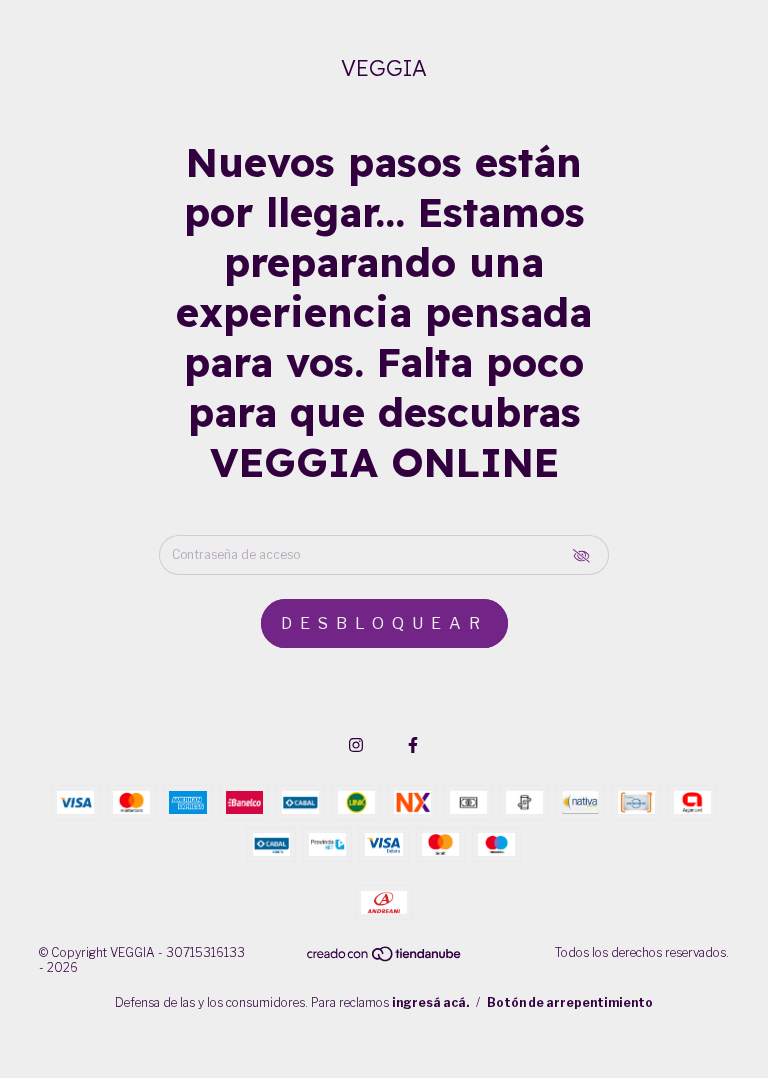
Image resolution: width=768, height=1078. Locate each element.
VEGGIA (384, 68)
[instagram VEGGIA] (356, 745)
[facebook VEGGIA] (413, 745)
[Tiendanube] (385, 958)
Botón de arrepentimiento (570, 1002)
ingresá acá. (430, 1002)
